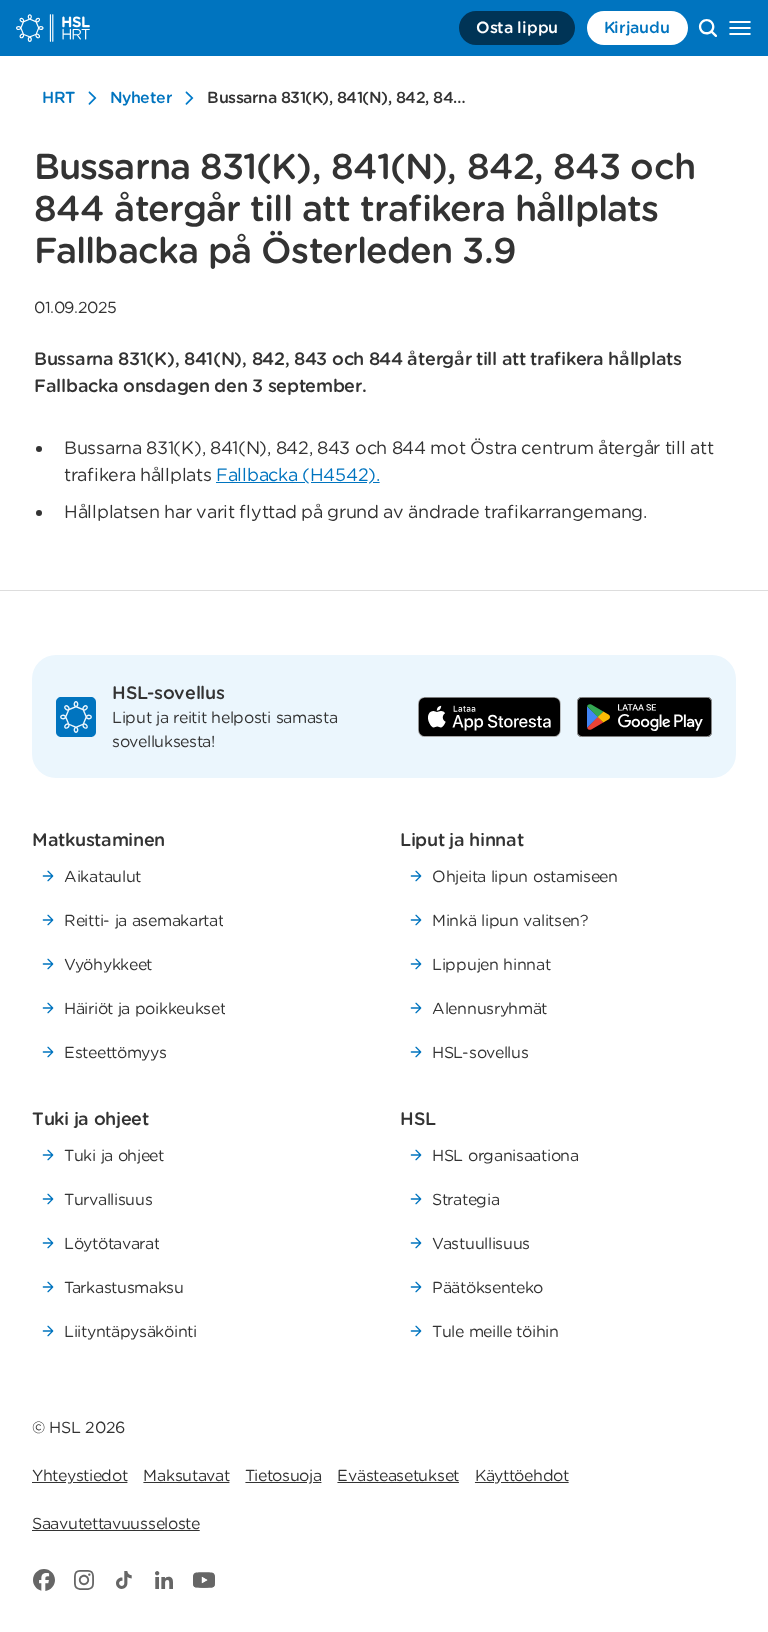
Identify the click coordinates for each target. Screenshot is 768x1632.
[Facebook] (44, 1580)
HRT (58, 97)
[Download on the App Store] (489, 717)
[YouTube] (204, 1580)
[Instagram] (84, 1580)
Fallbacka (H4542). (298, 474)
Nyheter (141, 97)
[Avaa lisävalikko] (740, 28)
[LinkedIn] (164, 1580)
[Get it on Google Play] (644, 717)
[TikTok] (124, 1580)
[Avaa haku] (708, 28)
